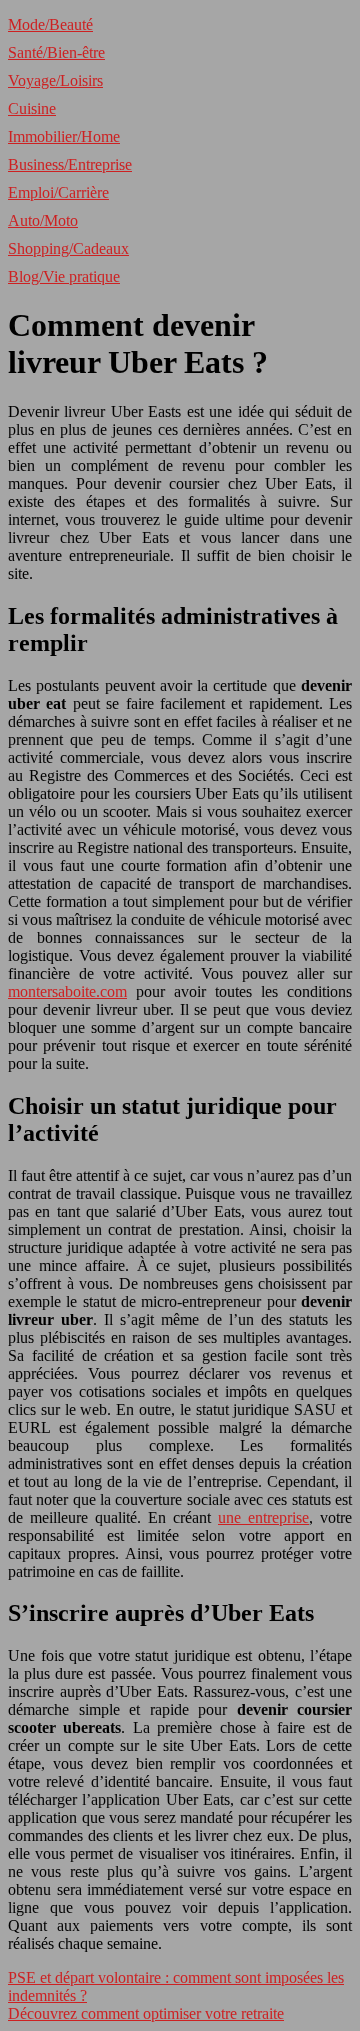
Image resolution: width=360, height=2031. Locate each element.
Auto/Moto (43, 220)
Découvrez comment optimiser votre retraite (146, 2013)
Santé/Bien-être (56, 52)
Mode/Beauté (50, 24)
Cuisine (32, 108)
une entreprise (263, 1517)
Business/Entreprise (70, 164)
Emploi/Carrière (58, 192)
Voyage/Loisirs (55, 80)
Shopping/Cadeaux (68, 248)
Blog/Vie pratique (64, 276)
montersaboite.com (67, 991)
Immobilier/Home (64, 136)
